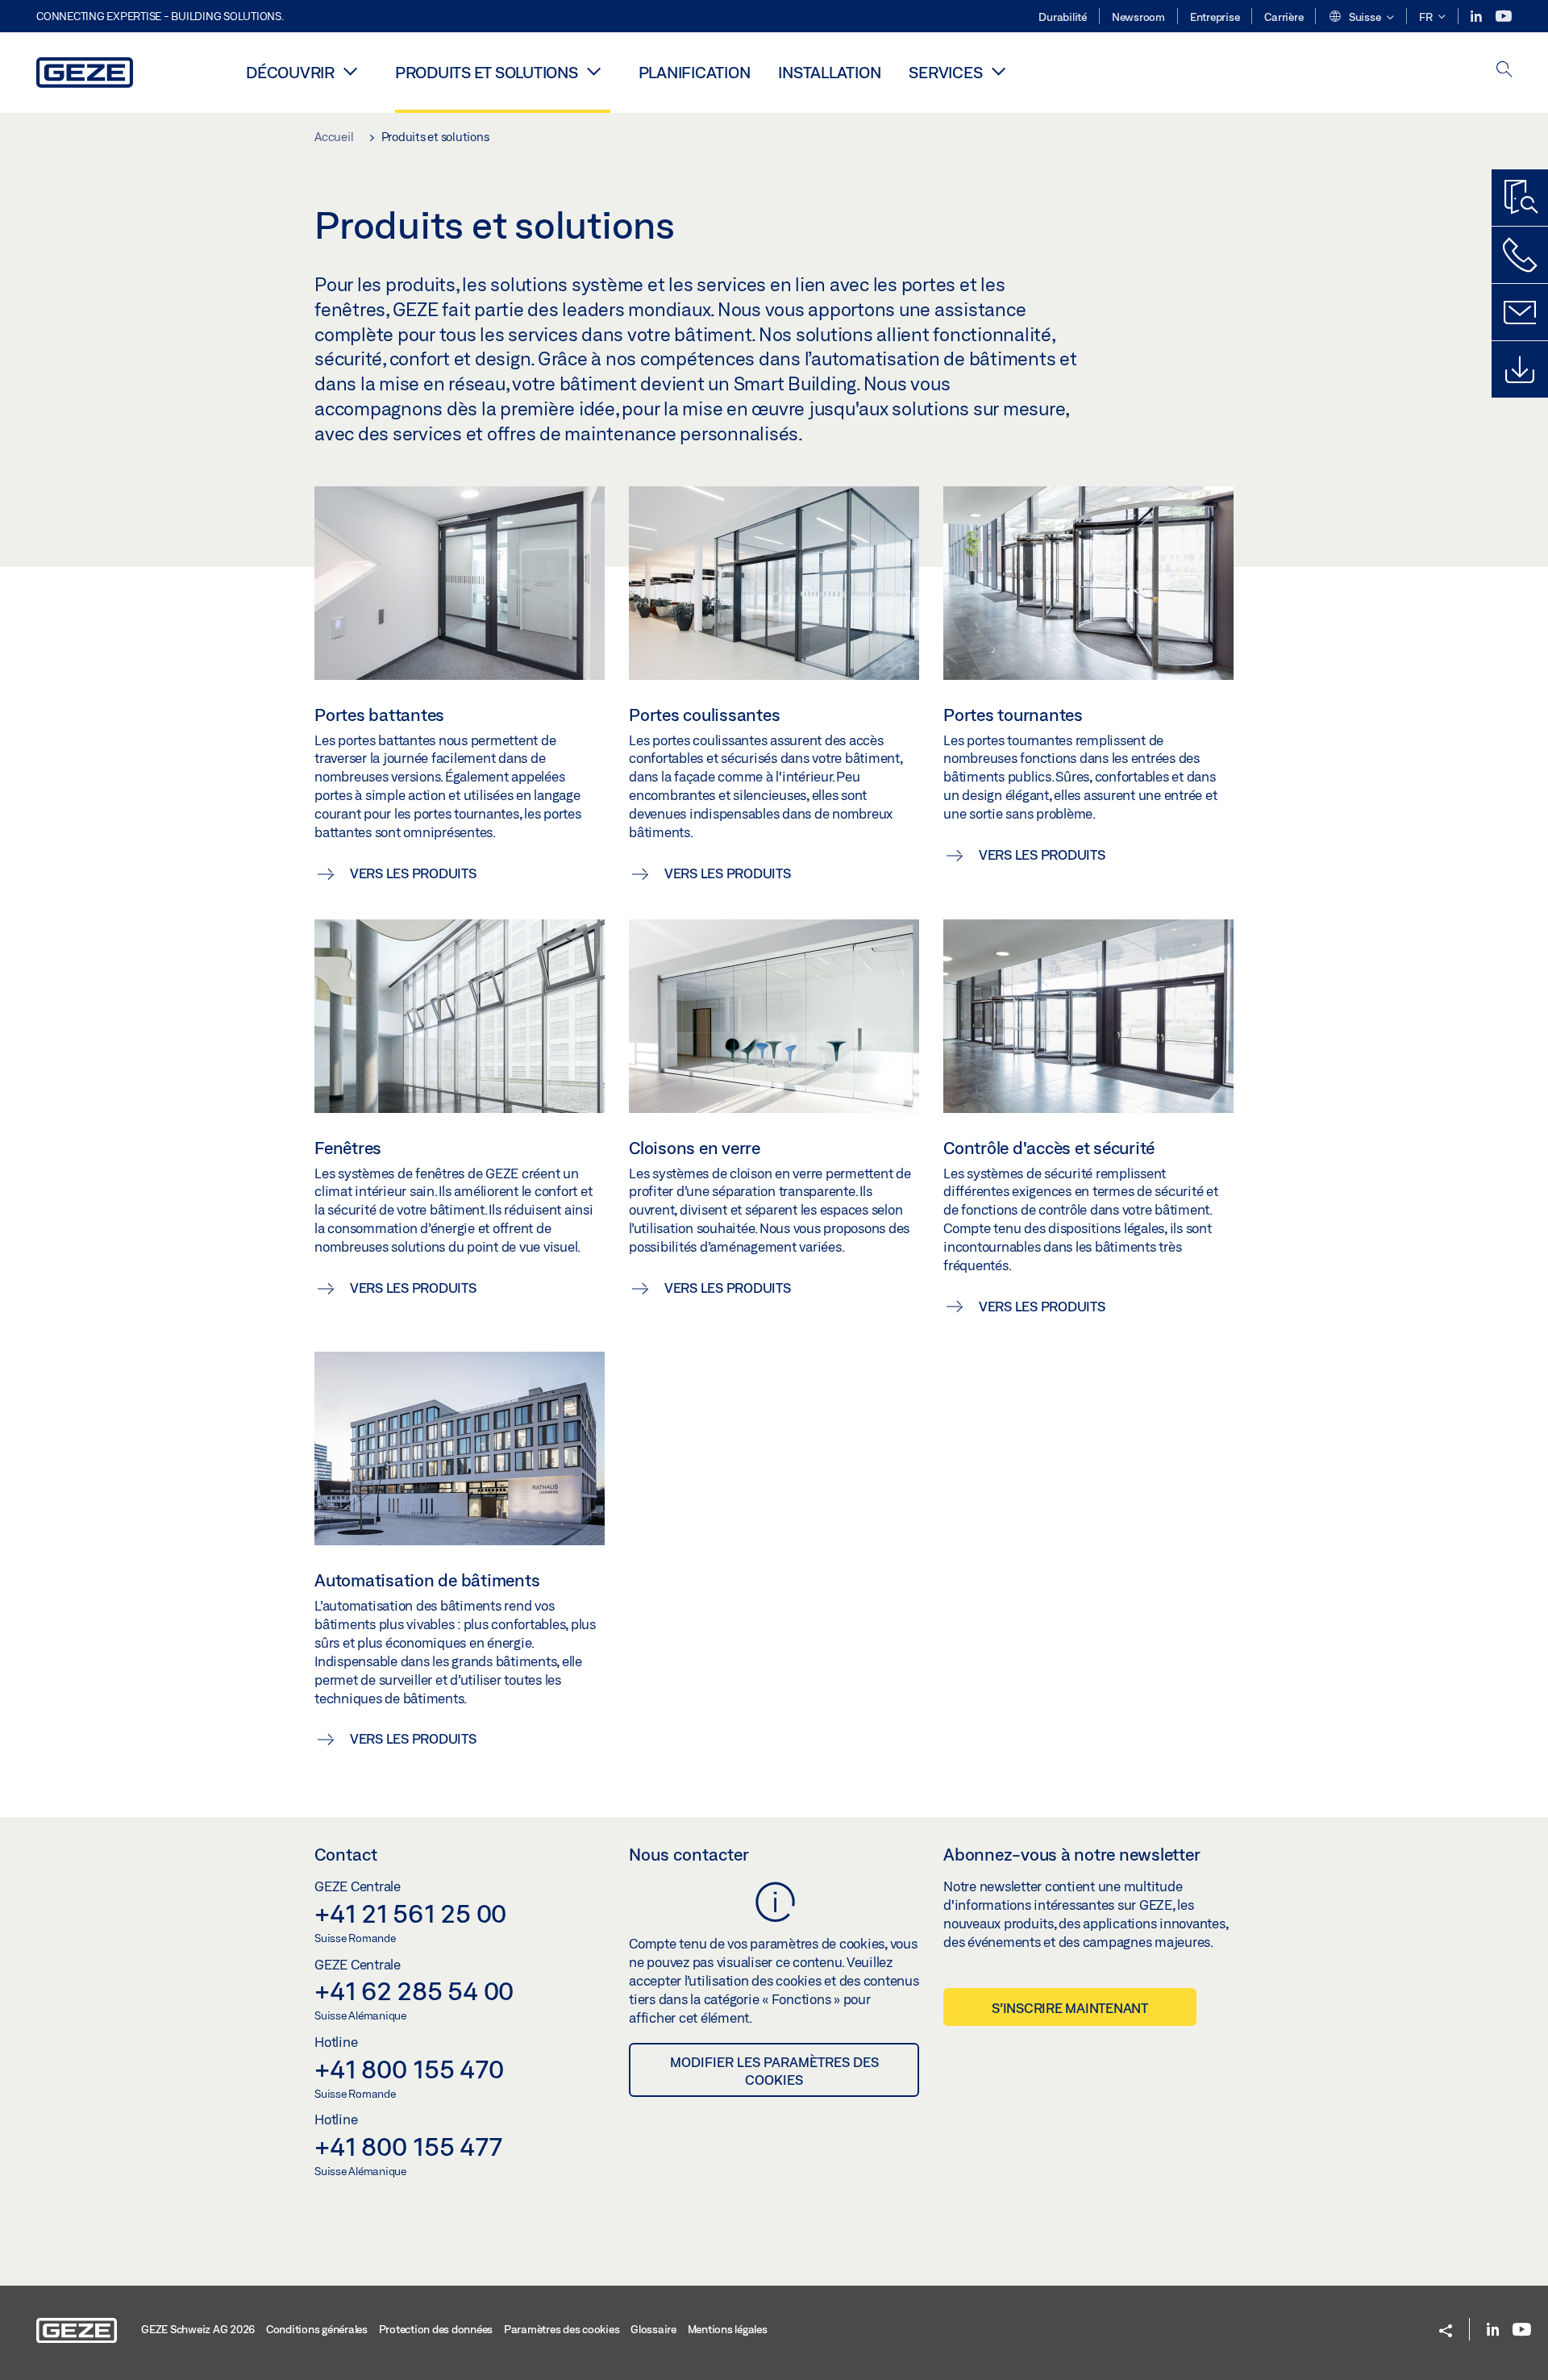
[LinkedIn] (1477, 17)
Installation (829, 72)
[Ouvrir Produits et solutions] (594, 71)
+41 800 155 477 (408, 2146)
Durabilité (1063, 17)
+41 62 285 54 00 (414, 1990)
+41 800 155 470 (409, 2069)
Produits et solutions (487, 72)
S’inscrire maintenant (1070, 2008)
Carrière (1284, 17)
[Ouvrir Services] (998, 71)
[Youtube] (1504, 17)
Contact (346, 1854)
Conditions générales (317, 2329)
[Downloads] (1520, 369)
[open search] (1504, 71)
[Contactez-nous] (1520, 255)
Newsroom (1138, 17)
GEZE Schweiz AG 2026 (198, 2329)
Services (945, 72)
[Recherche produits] (1520, 198)
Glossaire (653, 2329)
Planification (695, 72)
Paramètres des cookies (562, 2329)
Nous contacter (689, 1854)
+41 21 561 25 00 (410, 1913)
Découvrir (290, 72)
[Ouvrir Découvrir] (351, 71)
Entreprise (1215, 17)
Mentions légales (728, 2329)
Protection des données (436, 2329)
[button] (1361, 18)
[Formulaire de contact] (1520, 312)
